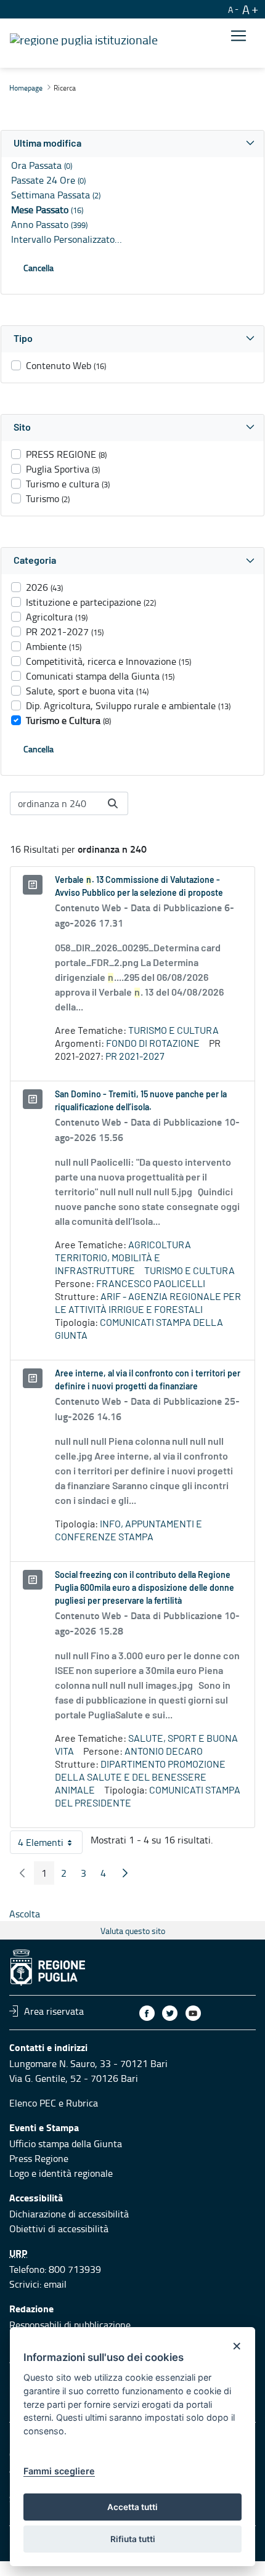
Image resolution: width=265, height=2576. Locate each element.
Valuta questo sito (133, 1931)
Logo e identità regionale (61, 2173)
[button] (132, 144)
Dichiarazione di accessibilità (69, 2214)
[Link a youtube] (193, 2013)
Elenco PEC (33, 2103)
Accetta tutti (132, 2507)
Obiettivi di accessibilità (59, 2229)
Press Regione (39, 2158)
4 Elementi (50, 1845)
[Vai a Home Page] (84, 38)
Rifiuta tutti (133, 2539)
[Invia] (113, 803)
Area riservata (54, 2011)
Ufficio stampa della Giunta (66, 2143)
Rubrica (82, 2103)
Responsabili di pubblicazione (70, 2325)
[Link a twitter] (170, 2013)
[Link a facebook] (147, 2013)
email (55, 2284)
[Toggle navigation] (238, 35)
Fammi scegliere (59, 2471)
